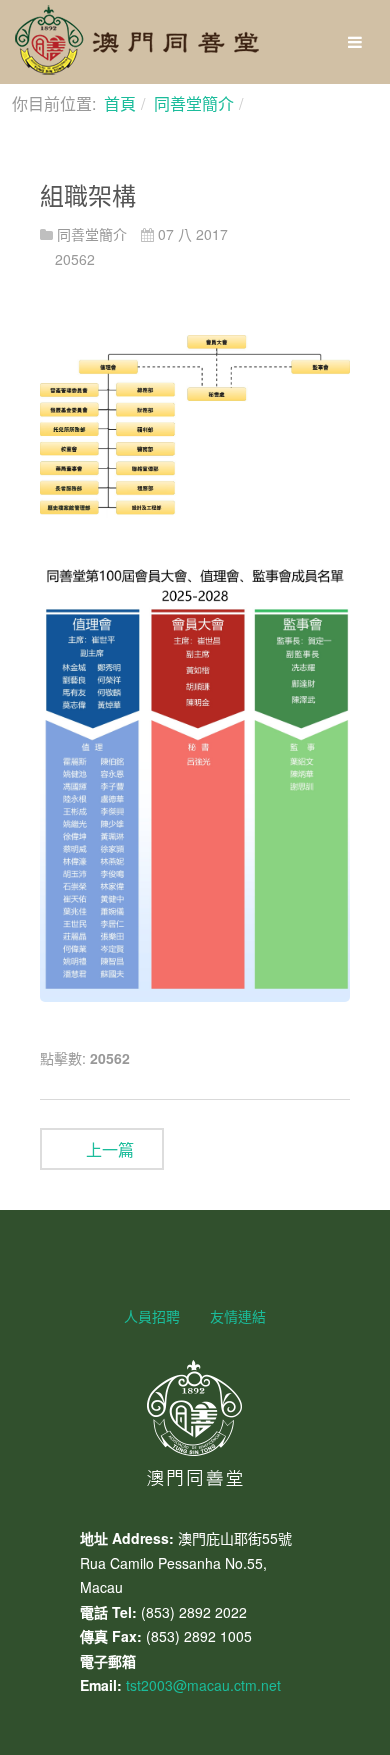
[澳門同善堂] (137, 40)
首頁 (120, 103)
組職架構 (88, 194)
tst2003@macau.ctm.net (203, 1685)
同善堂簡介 (194, 103)
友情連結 (238, 1316)
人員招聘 (152, 1316)
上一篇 (108, 1149)
